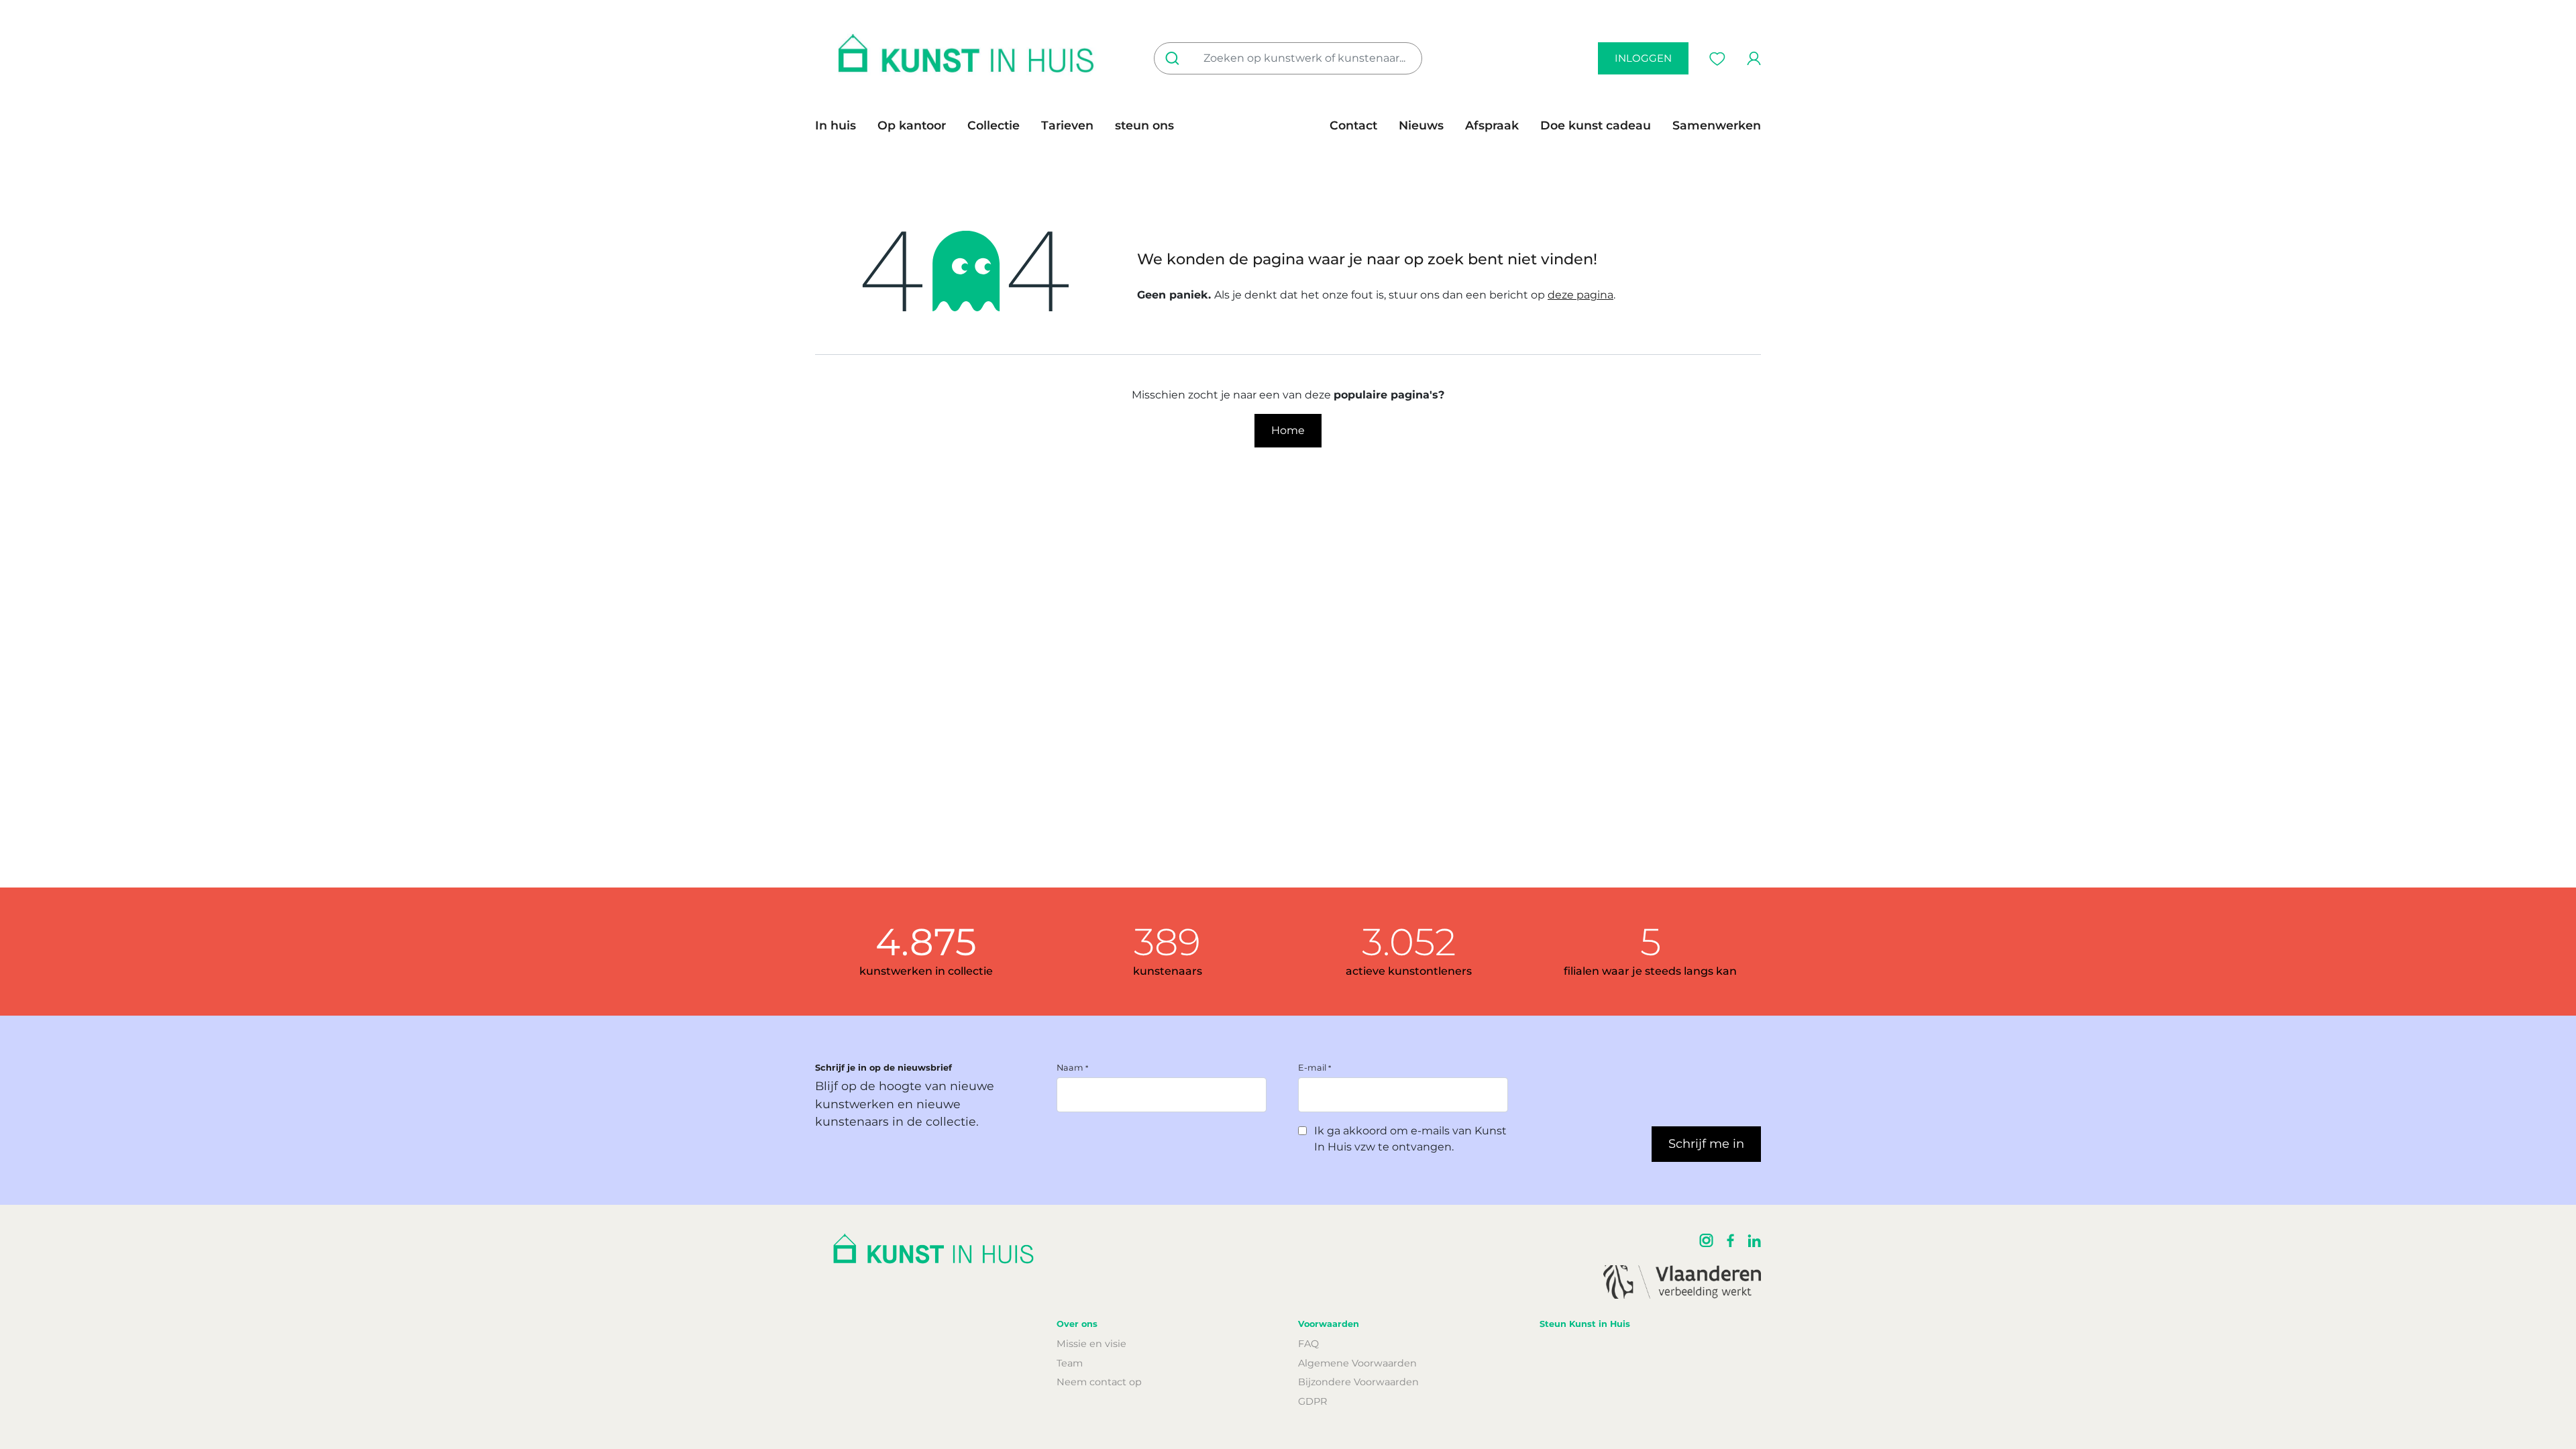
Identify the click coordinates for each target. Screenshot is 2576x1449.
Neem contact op (1099, 1382)
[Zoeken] (1175, 58)
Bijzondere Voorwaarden (1358, 1382)
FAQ (1308, 1344)
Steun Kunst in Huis (1585, 1324)
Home (1288, 430)
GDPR (1312, 1401)
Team (1070, 1363)
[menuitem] (841, 125)
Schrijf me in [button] (1706, 1144)
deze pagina (1580, 295)
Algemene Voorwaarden (1357, 1363)
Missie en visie (1091, 1344)
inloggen (1643, 58)
